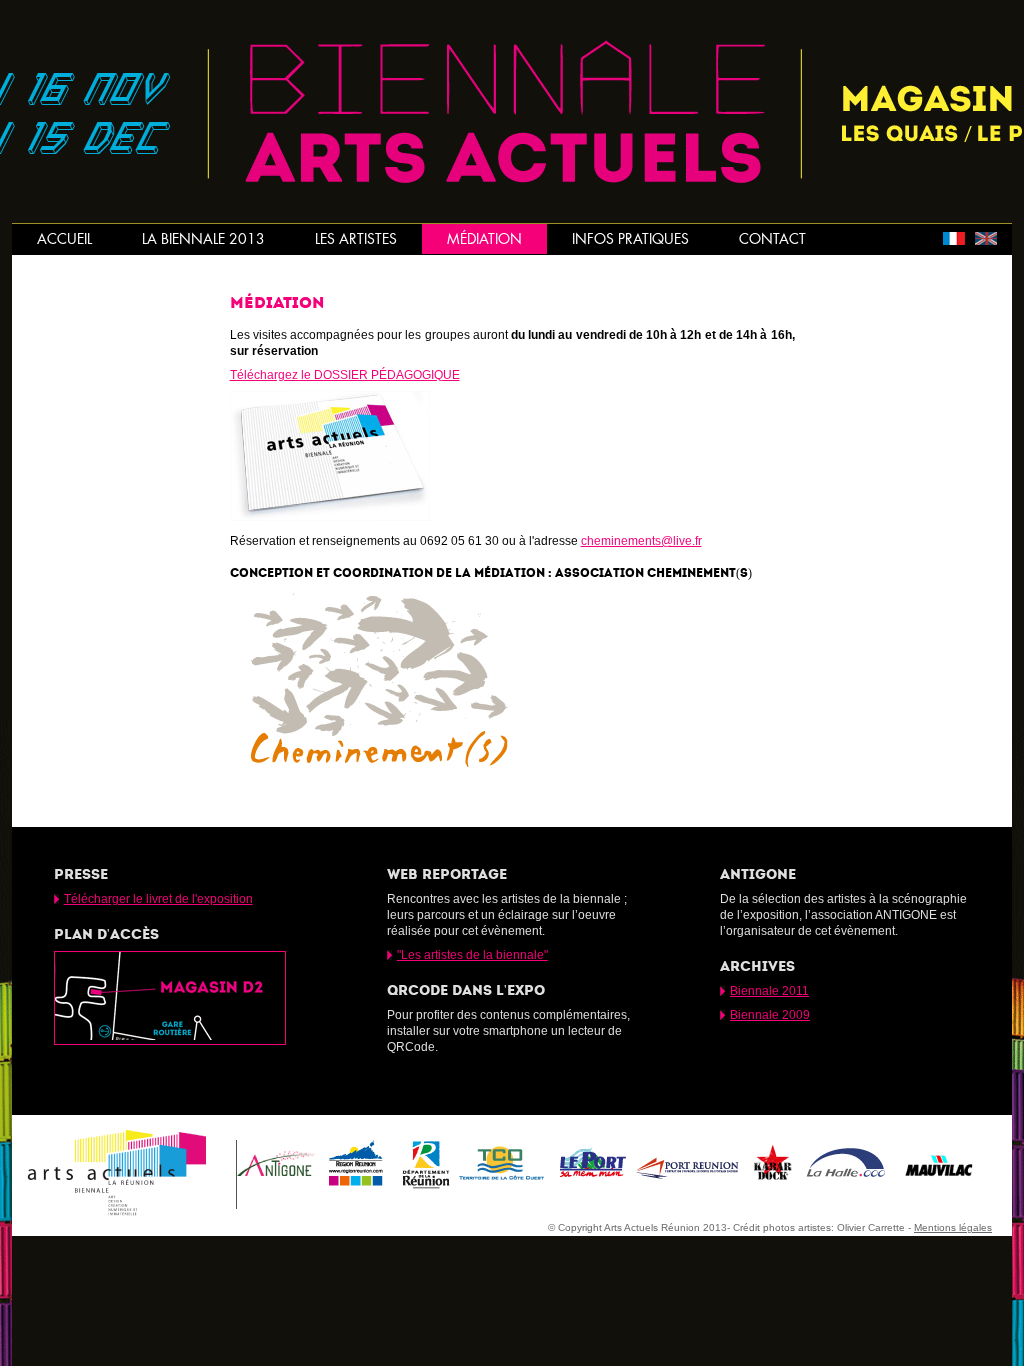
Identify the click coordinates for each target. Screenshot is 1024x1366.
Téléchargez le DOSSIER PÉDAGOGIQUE (345, 375)
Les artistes (356, 239)
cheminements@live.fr (641, 541)
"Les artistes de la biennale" (472, 955)
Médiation (484, 239)
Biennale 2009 (770, 1015)
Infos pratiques (630, 239)
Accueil (64, 239)
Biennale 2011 (769, 991)
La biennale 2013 (203, 239)
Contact (772, 239)
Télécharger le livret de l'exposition (158, 899)
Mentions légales (953, 1227)
